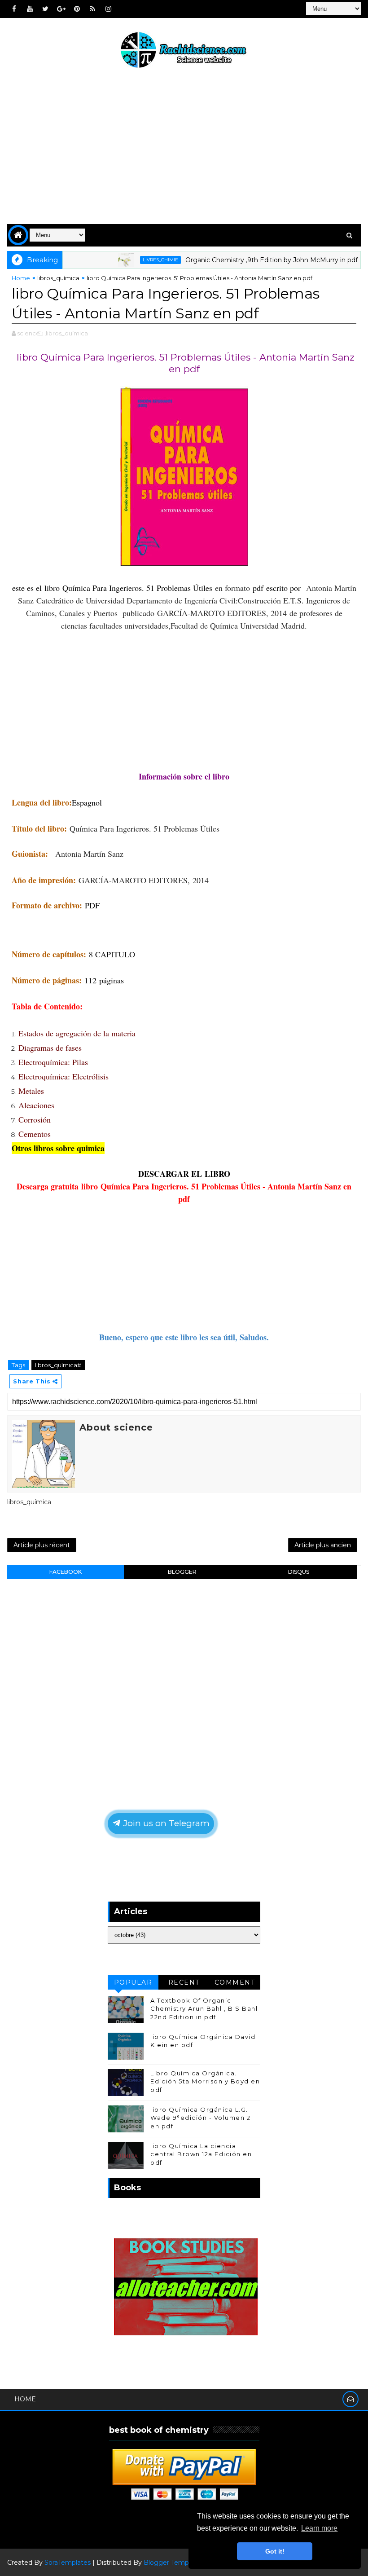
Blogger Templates (174, 2563)
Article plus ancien (323, 1545)
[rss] (92, 9)
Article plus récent (42, 1545)
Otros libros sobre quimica (58, 1148)
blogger (182, 1572)
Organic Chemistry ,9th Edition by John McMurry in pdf (243, 260)
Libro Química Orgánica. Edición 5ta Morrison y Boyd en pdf (205, 2081)
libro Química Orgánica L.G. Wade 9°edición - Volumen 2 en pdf (200, 2118)
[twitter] (45, 9)
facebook (66, 1572)
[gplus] (61, 9)
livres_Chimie (132, 260)
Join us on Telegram (165, 1823)
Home (21, 278)
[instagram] (108, 9)
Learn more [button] (319, 2528)
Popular (133, 1982)
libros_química (58, 278)
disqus (299, 1572)
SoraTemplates (68, 2563)
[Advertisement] (184, 148)
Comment (235, 1982)
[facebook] (14, 9)
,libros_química (66, 333)
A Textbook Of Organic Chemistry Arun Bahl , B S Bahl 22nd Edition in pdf (204, 2008)
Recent (184, 1982)
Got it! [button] (275, 2551)
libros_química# (58, 1365)
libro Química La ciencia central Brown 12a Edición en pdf (201, 2154)
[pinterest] (77, 9)
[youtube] (30, 9)
